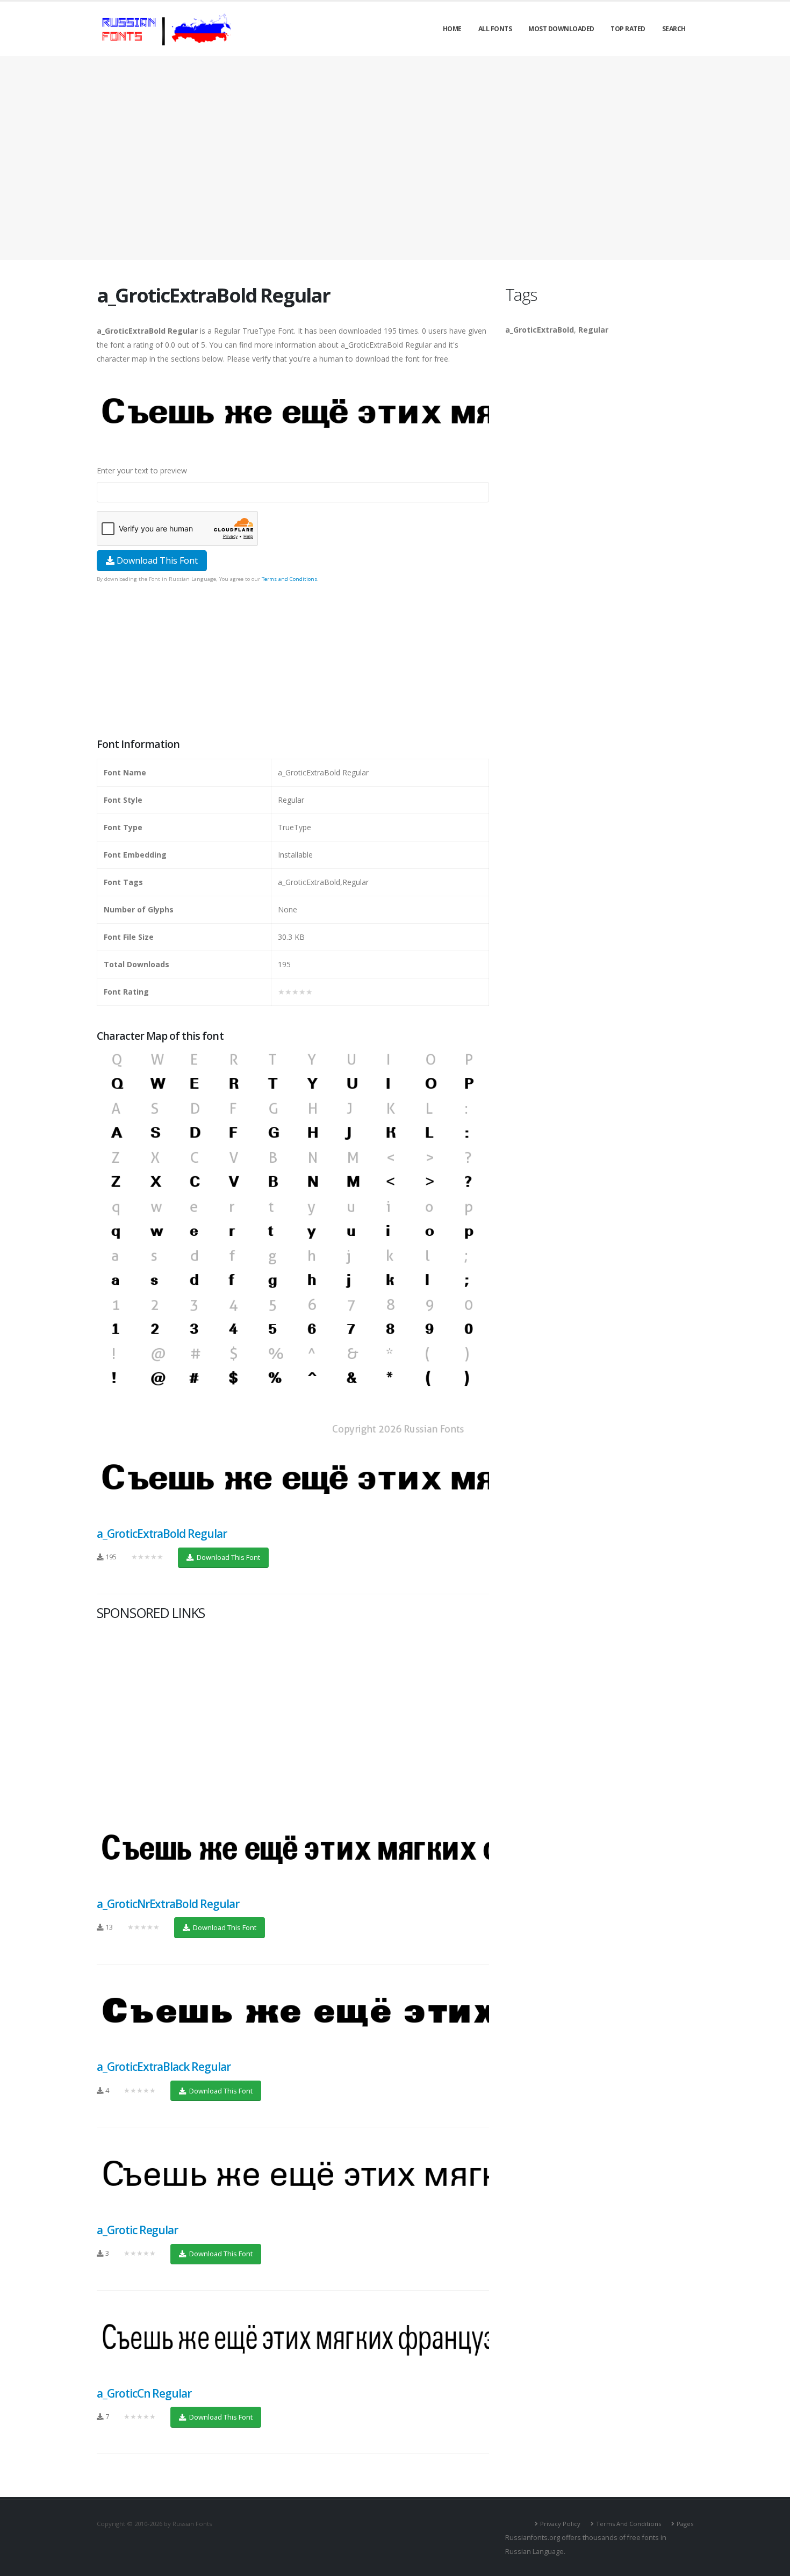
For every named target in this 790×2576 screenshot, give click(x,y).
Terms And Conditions (629, 2524)
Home (452, 29)
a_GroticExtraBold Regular (162, 1534)
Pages (685, 2524)
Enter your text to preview (142, 470)
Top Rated (628, 29)
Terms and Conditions (289, 579)
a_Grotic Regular (137, 2230)
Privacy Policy (560, 2524)
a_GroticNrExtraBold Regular (168, 1904)
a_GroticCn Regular (144, 2393)
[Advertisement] (395, 158)
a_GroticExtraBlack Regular (164, 2067)
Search (674, 29)
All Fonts (495, 29)
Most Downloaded (561, 29)
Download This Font (156, 560)
